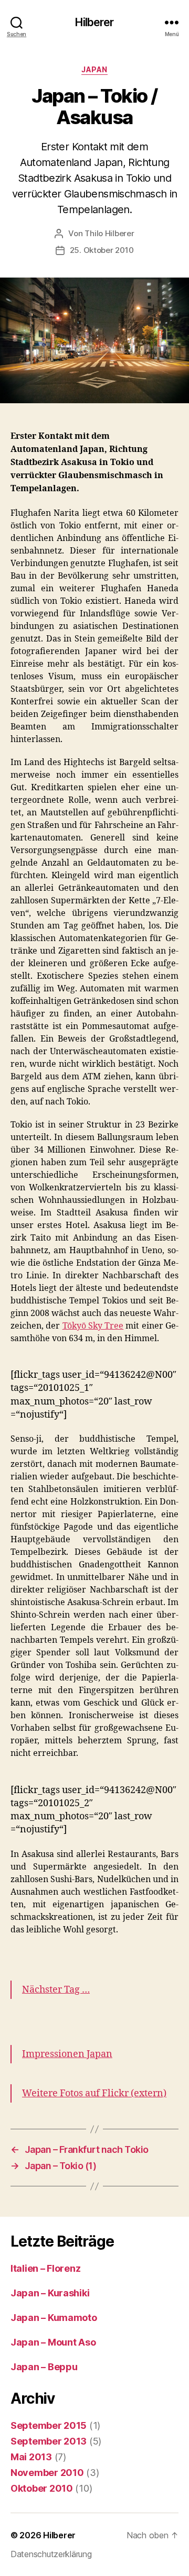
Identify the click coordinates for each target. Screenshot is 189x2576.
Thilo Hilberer (109, 233)
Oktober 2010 (42, 2488)
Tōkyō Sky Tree (93, 1326)
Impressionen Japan (67, 2054)
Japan (94, 69)
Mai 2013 (31, 2457)
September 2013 (49, 2441)
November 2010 (47, 2473)
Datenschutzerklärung (51, 2554)
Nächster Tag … (56, 1990)
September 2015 (49, 2425)
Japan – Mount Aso (53, 2342)
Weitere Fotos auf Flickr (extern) (94, 2093)
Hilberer (94, 22)
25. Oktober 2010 (102, 250)
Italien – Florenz (45, 2268)
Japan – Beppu (44, 2367)
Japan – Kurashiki (50, 2293)
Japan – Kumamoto (54, 2318)
